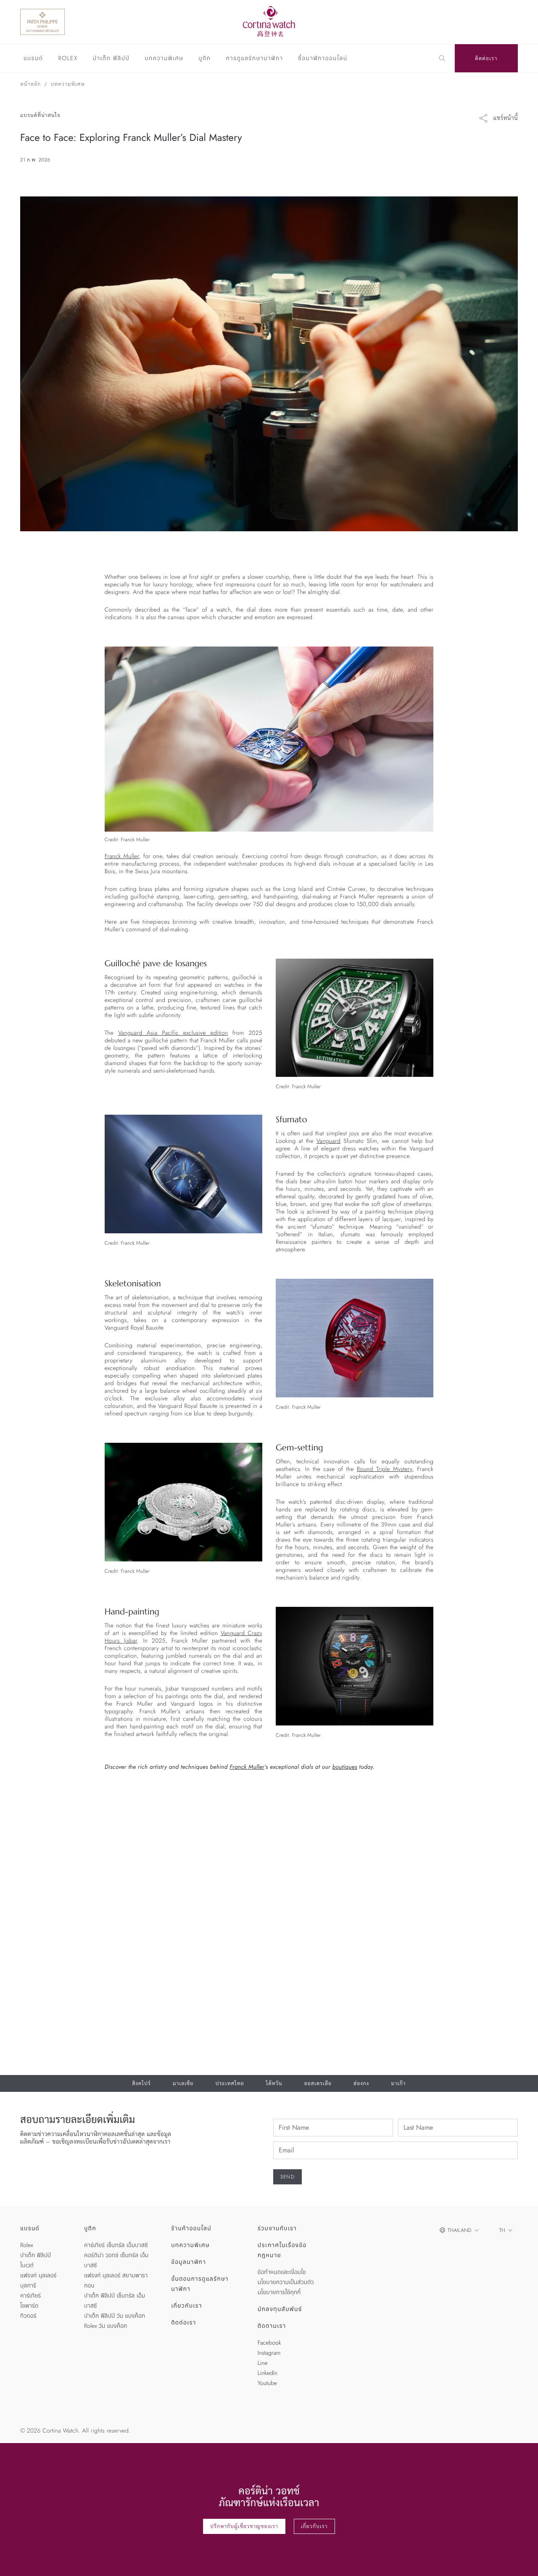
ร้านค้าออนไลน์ (191, 2229)
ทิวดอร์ (28, 2316)
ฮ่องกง (361, 2083)
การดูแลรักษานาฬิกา (255, 59)
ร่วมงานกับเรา (277, 2229)
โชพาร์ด (29, 2306)
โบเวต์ (27, 2266)
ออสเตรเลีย (318, 2083)
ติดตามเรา (272, 2326)
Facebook (269, 2343)
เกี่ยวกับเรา (187, 2306)
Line (263, 2363)
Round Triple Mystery (385, 1469)
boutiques (345, 1767)
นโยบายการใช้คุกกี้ (279, 2292)
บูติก (204, 59)
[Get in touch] (522, 2560)
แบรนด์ (33, 59)
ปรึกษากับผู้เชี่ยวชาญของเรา (244, 2526)
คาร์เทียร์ (30, 2296)
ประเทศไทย (229, 2083)
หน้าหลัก (30, 84)
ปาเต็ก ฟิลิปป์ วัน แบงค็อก (115, 2316)
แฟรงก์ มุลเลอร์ (38, 2276)
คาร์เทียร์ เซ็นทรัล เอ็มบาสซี (116, 2245)
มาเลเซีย (183, 2083)
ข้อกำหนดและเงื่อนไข (282, 2272)
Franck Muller (122, 856)
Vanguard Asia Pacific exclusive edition (173, 1033)
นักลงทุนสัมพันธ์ (280, 2309)
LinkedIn (268, 2373)
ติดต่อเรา (486, 58)
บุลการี (28, 2286)
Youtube (267, 2383)
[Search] (442, 58)
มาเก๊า (398, 2083)
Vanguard (328, 1141)
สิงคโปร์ (141, 2083)
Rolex (68, 59)
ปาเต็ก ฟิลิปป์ (111, 59)
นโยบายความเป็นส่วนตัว (286, 2282)
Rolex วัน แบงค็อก (105, 2326)
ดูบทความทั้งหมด (489, 1810)
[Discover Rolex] (480, 22)
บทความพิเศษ (164, 59)
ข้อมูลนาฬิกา (189, 2262)
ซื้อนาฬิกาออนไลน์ (323, 59)
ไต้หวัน (274, 2083)
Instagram (269, 2353)
